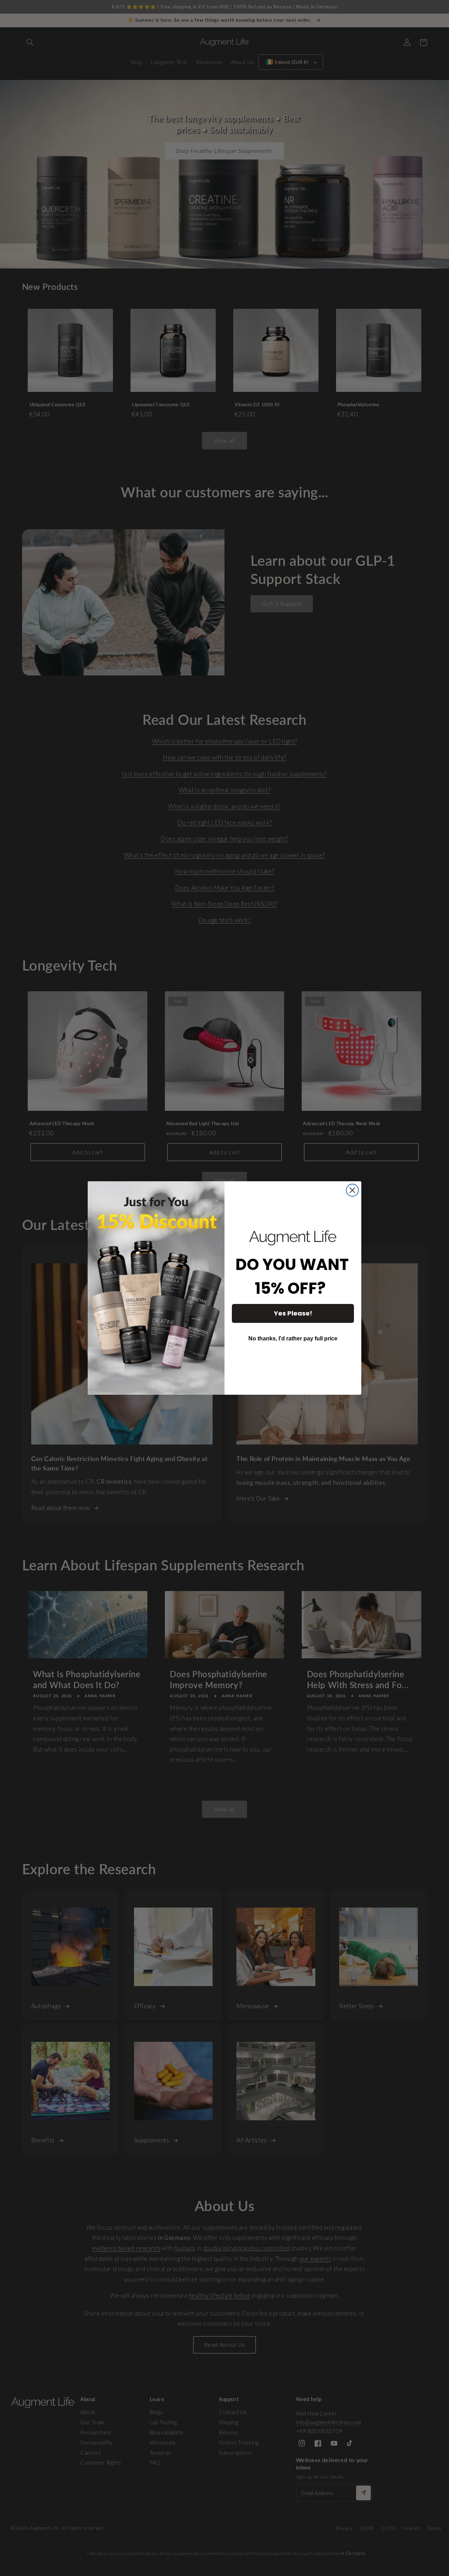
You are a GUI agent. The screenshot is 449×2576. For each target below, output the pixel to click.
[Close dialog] (352, 1190)
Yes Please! (293, 1313)
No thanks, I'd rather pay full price (293, 1338)
